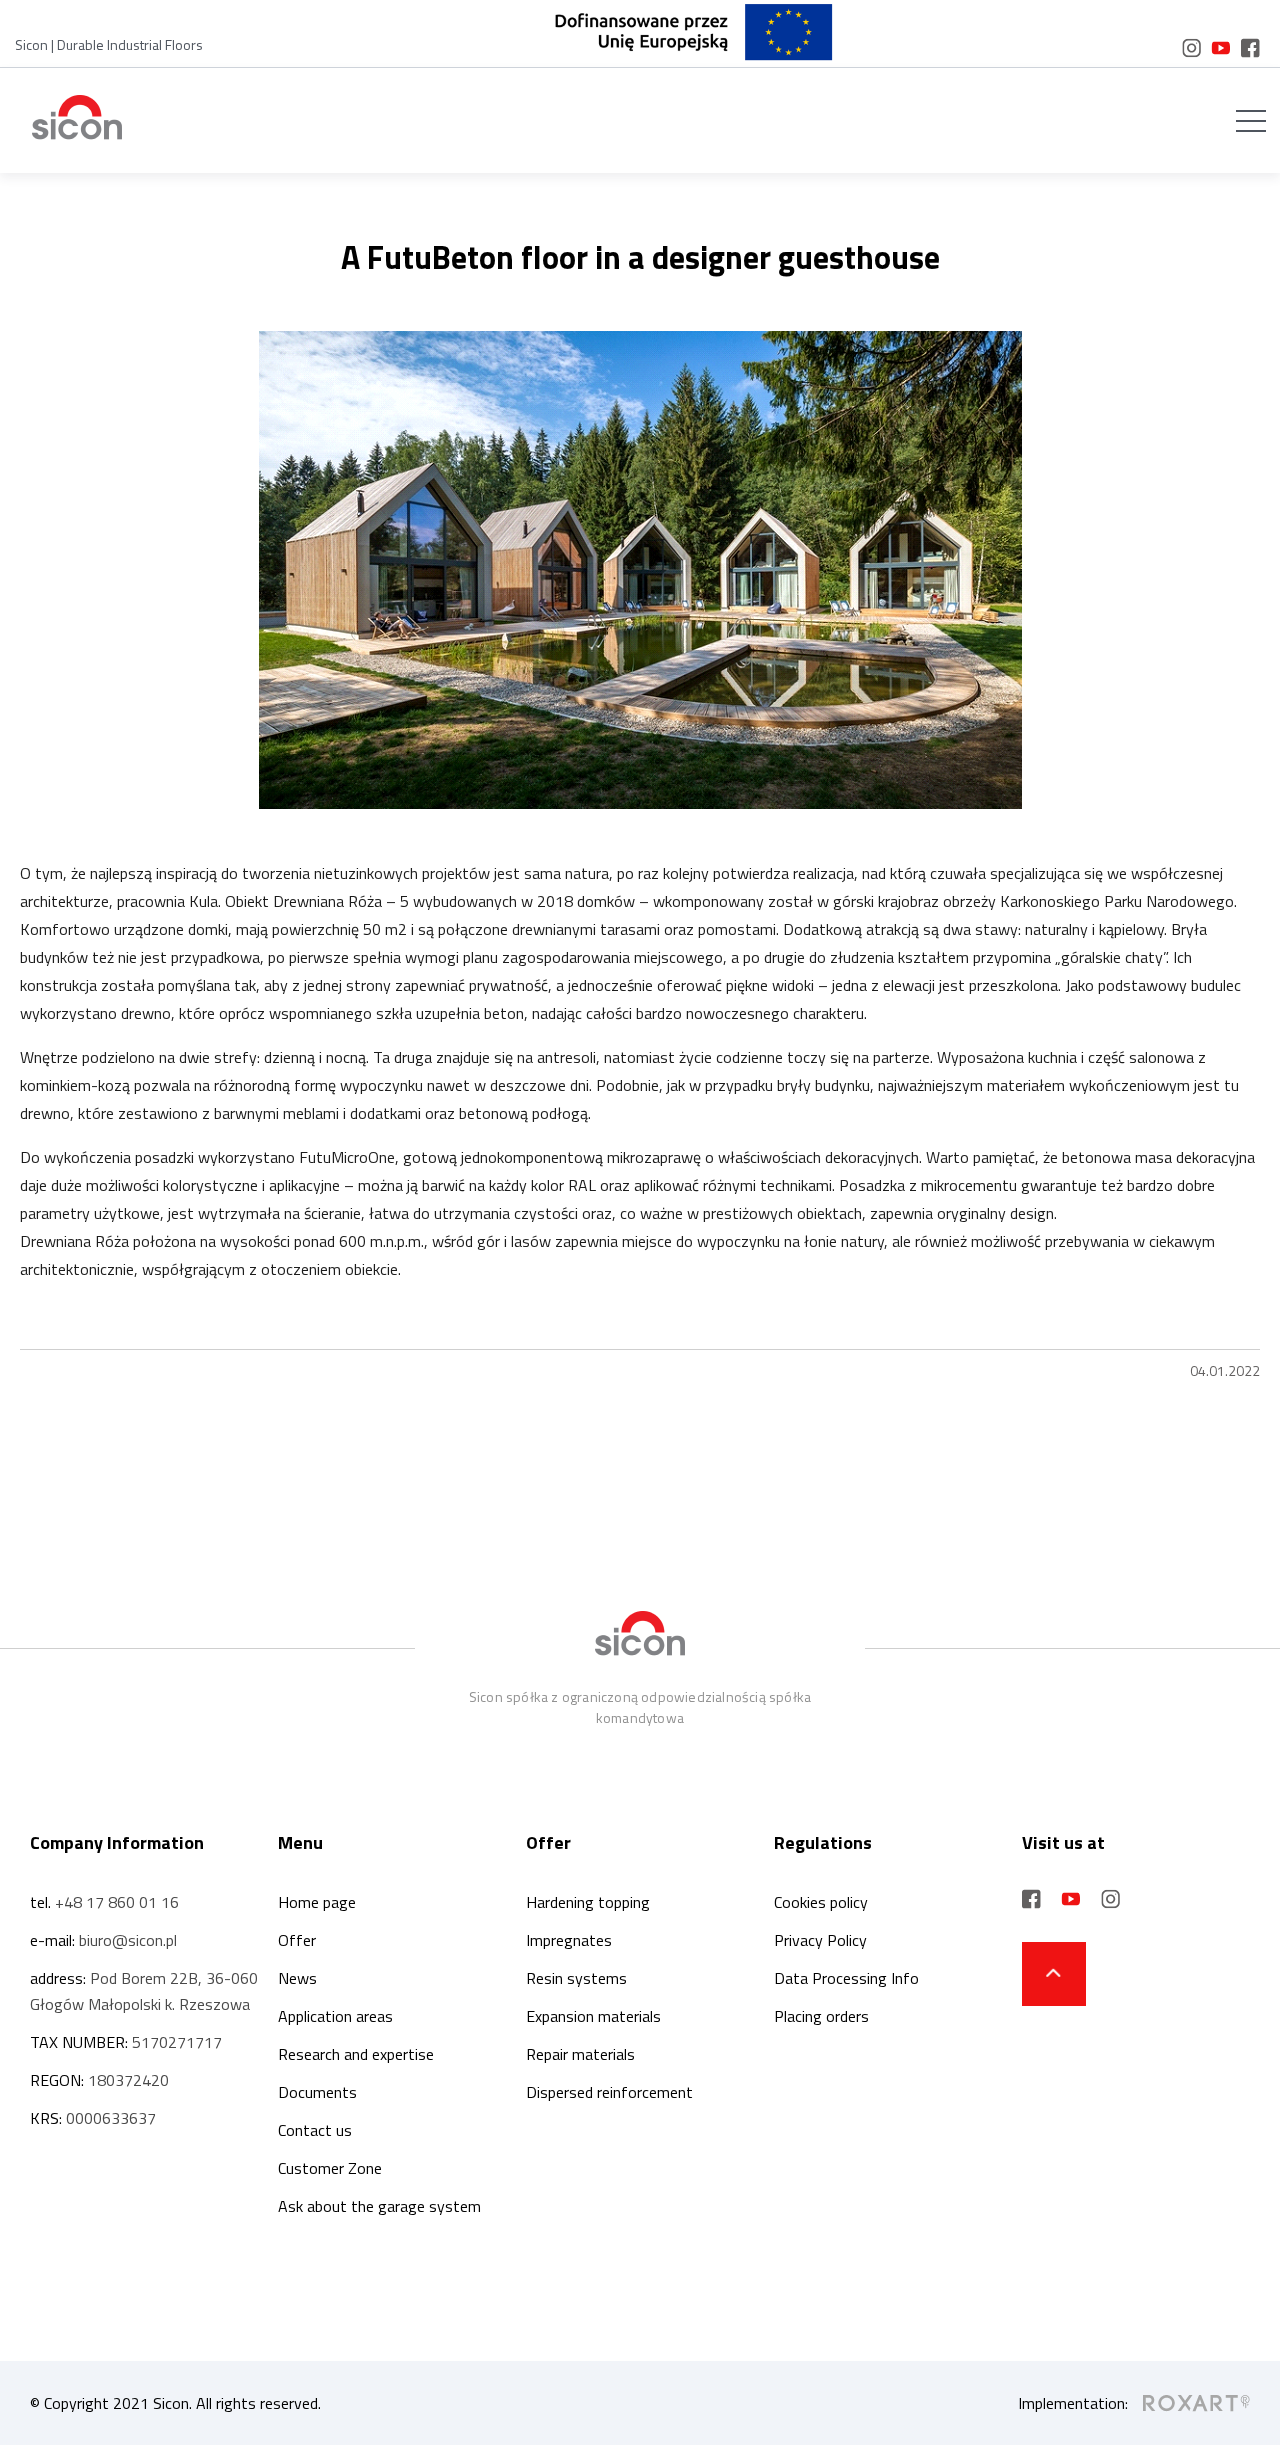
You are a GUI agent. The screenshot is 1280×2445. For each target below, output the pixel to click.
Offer (297, 1940)
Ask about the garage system (379, 2206)
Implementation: (1073, 2403)
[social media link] (1191, 48)
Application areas (335, 2016)
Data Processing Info (846, 1978)
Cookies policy (821, 1902)
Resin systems (576, 1978)
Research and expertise (356, 2054)
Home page (317, 1902)
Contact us (315, 2130)
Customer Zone (330, 2168)
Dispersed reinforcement (609, 2092)
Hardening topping (588, 1902)
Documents (317, 2092)
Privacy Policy (820, 1940)
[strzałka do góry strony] (1054, 1974)
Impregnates (569, 1940)
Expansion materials (593, 2016)
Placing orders (821, 2016)
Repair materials (580, 2054)
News (297, 1978)
